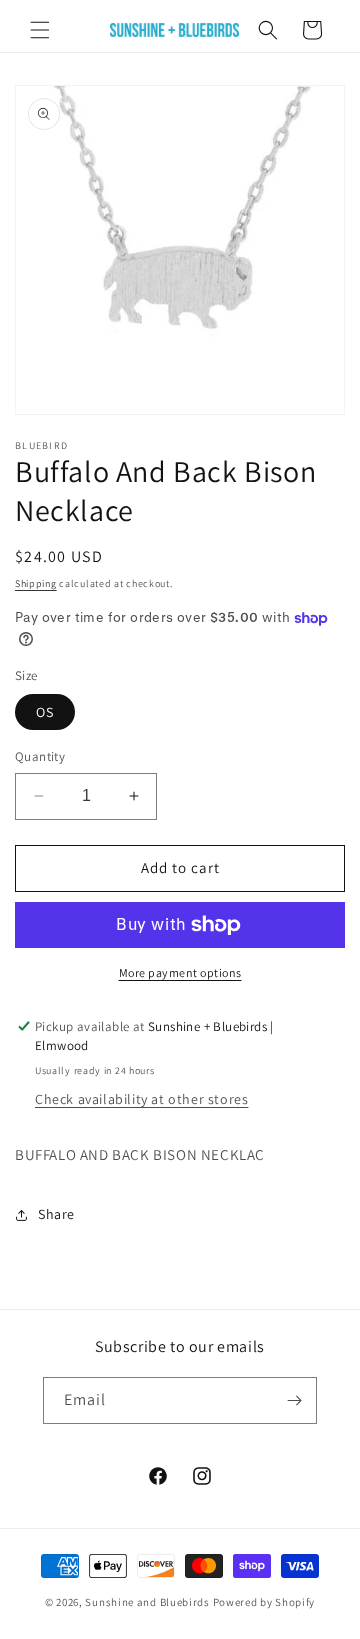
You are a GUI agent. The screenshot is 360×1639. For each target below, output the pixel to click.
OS (45, 712)
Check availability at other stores (141, 1099)
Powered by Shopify (264, 1602)
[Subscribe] (294, 1400)
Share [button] (56, 1214)
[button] (40, 30)
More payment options (180, 972)
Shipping (36, 583)
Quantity (40, 756)
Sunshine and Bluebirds (148, 1602)
